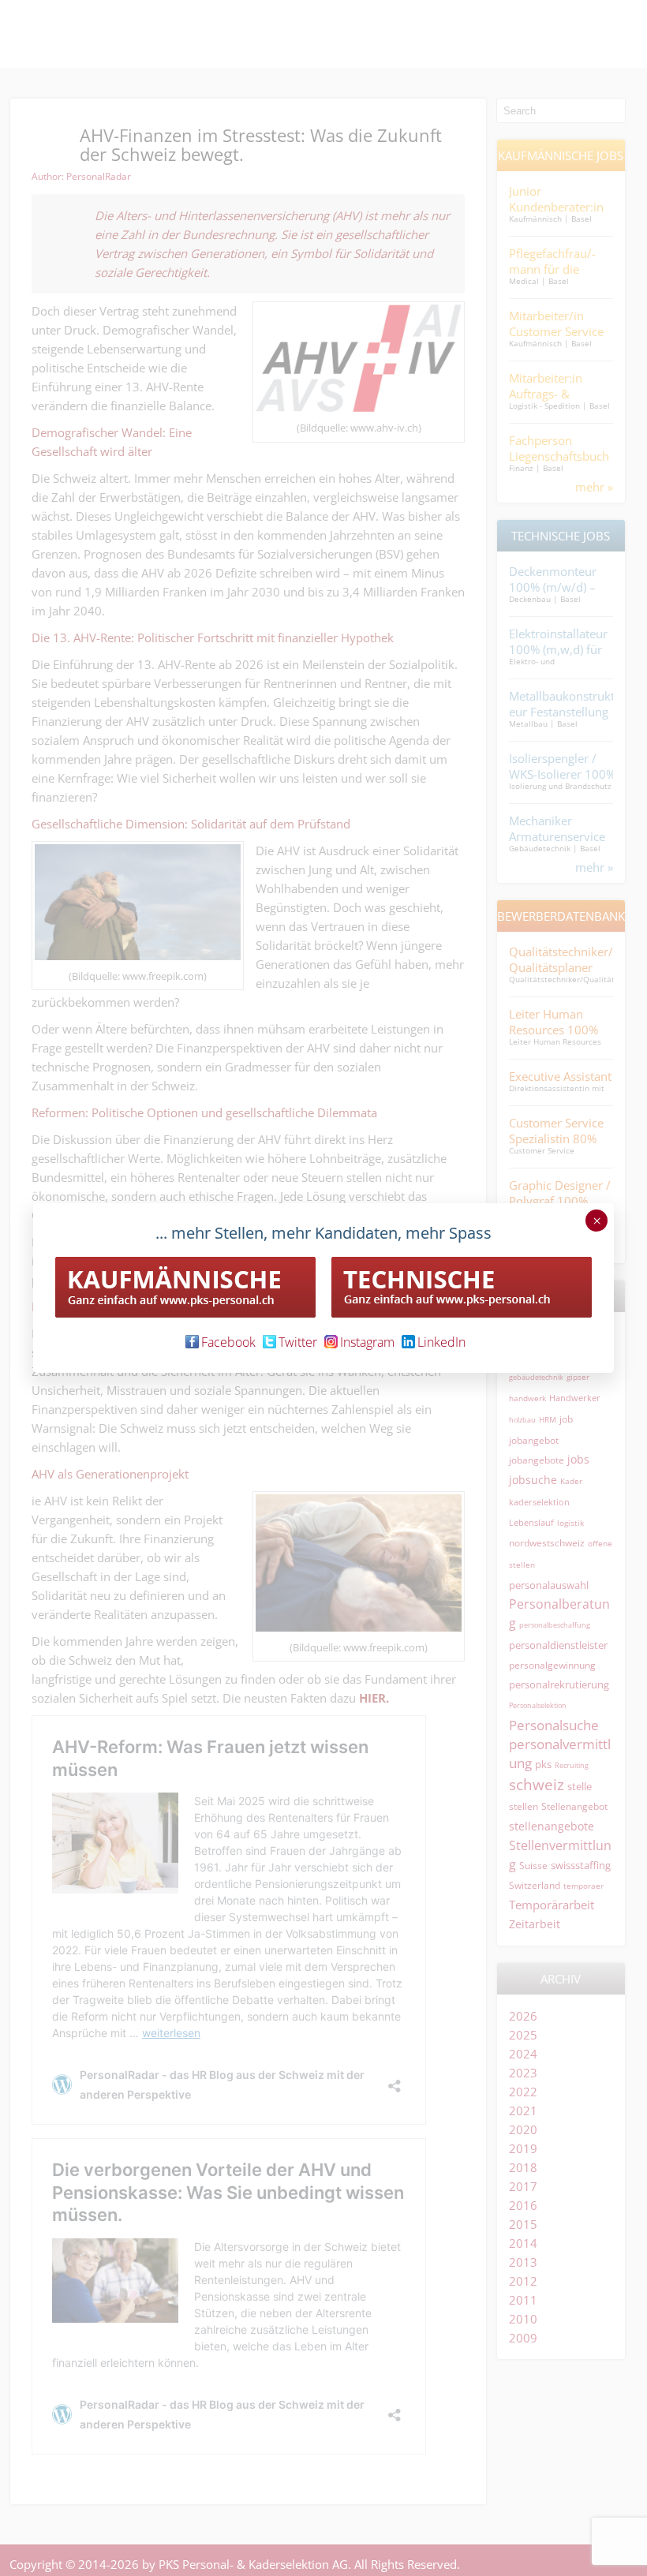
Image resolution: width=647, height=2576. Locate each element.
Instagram (367, 1342)
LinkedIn (441, 1342)
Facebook (228, 1342)
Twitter (298, 1342)
